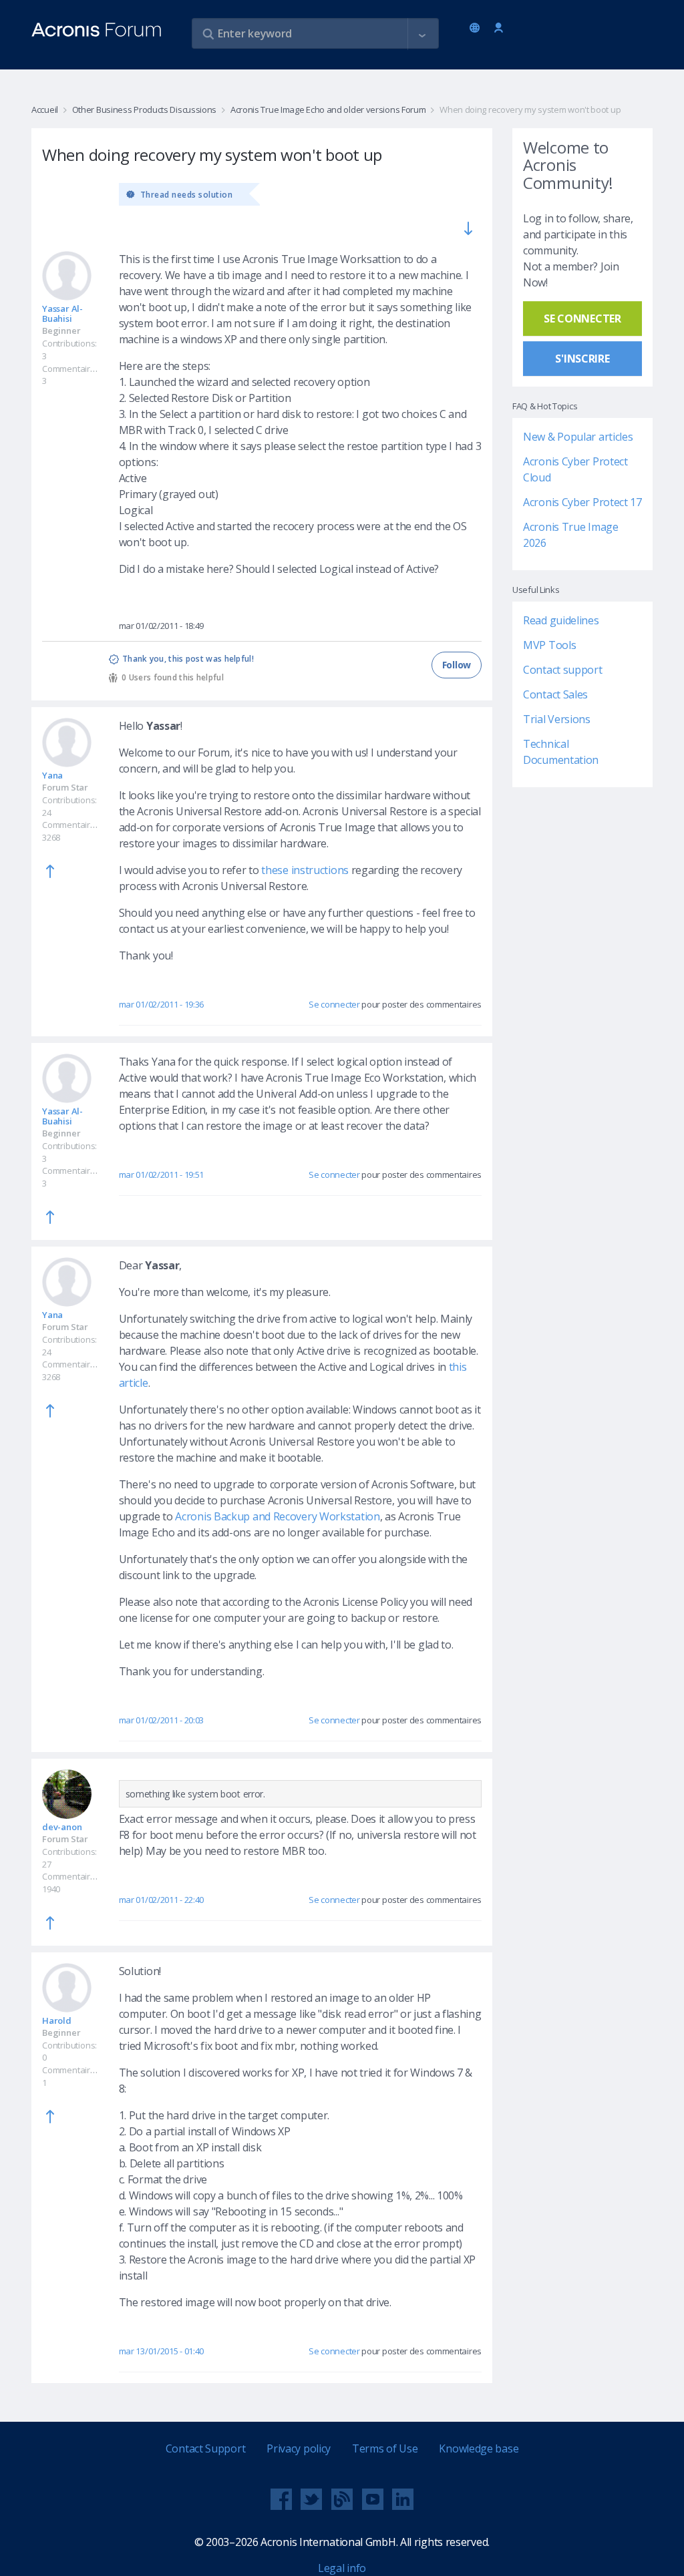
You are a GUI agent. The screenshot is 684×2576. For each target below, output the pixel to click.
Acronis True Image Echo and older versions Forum (328, 110)
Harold (57, 2020)
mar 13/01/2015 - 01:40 (161, 2351)
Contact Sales (555, 694)
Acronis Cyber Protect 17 (582, 502)
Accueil (45, 110)
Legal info (342, 2568)
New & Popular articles (578, 437)
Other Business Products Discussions (144, 110)
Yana (52, 775)
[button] (422, 34)
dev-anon (62, 1827)
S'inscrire (582, 359)
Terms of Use (385, 2448)
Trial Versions (557, 719)
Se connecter (499, 28)
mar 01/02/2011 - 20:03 (161, 1720)
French (477, 29)
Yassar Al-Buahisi (62, 313)
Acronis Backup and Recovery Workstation (277, 1516)
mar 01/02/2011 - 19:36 (161, 1004)
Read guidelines (561, 620)
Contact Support (206, 2448)
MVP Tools (549, 645)
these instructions (305, 870)
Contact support (563, 670)
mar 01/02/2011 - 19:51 (161, 1174)
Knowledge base (479, 2448)
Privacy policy (299, 2448)
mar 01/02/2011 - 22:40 (161, 1900)
